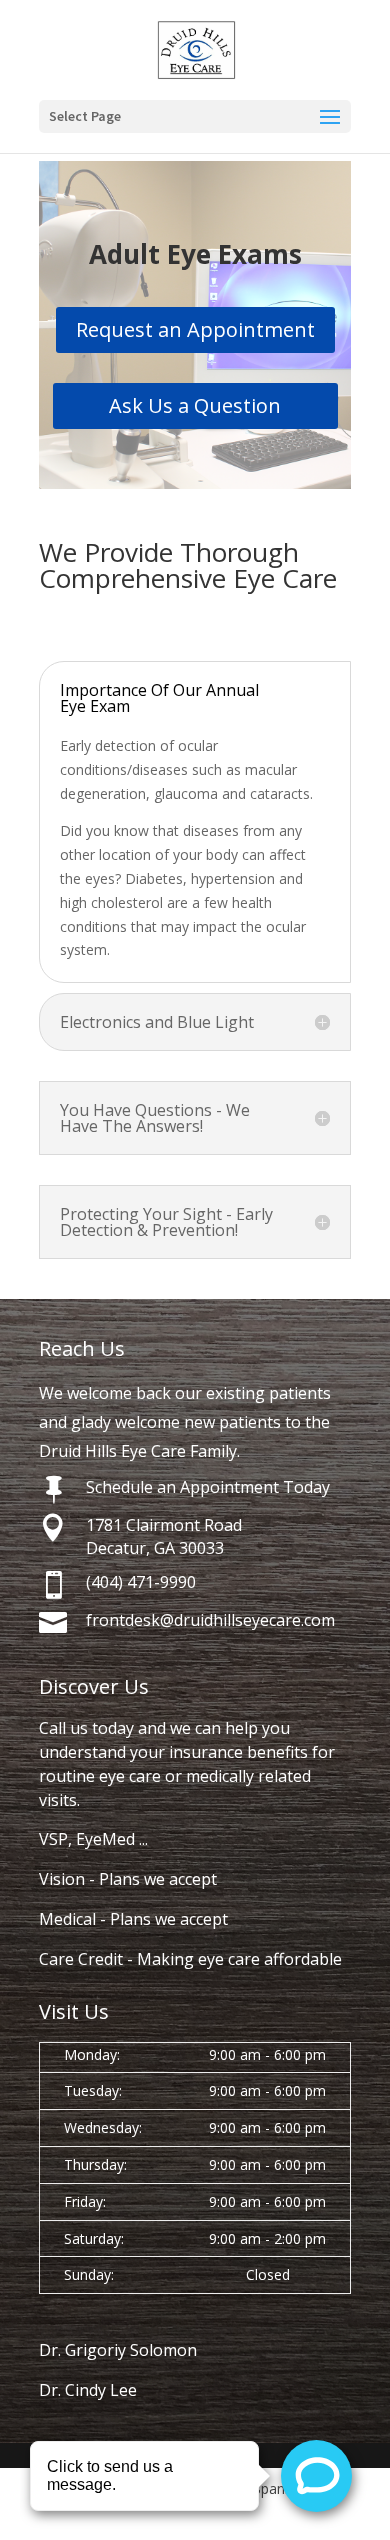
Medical (67, 1919)
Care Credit (81, 1959)
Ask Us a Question (195, 405)
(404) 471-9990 (141, 1582)
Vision (62, 1879)
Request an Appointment (195, 329)
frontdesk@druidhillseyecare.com (210, 1620)
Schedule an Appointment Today (208, 1487)
